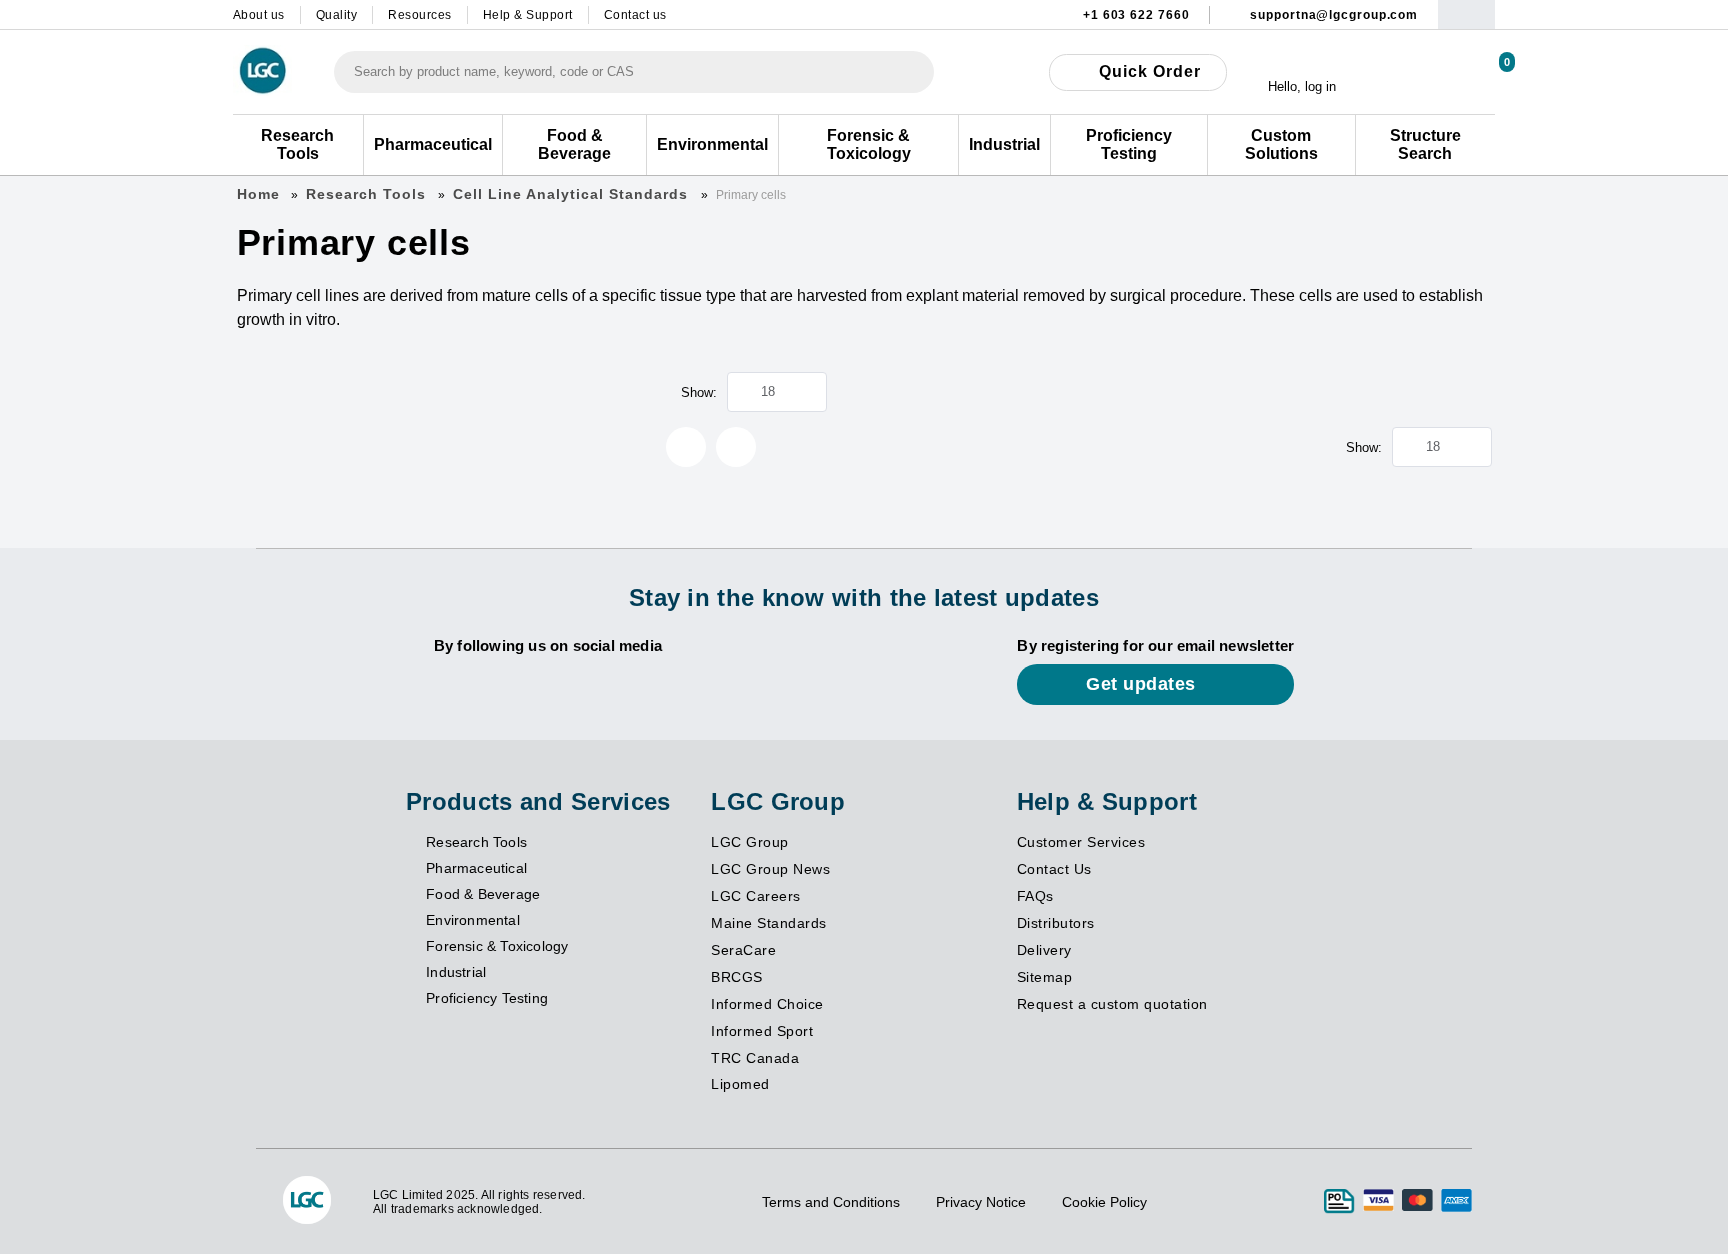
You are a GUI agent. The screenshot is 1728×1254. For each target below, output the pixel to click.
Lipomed (740, 1084)
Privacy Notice (981, 1202)
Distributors (1056, 923)
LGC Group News (770, 869)
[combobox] (634, 72)
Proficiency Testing (487, 998)
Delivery (1044, 950)
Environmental (473, 920)
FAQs (1035, 896)
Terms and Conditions (831, 1202)
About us (259, 15)
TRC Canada (755, 1058)
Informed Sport (762, 1031)
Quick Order (1150, 71)
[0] (1484, 71)
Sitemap (1045, 977)
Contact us (635, 15)
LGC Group (750, 842)
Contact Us (1054, 869)
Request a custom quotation (1112, 1004)
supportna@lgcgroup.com (1334, 15)
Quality (337, 15)
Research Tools (366, 194)
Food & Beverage (483, 894)
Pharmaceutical (476, 868)
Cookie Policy (1104, 1202)
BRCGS (737, 977)
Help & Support (528, 15)
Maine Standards (769, 923)
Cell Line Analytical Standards (573, 194)
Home (258, 194)
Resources (420, 15)
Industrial (456, 972)
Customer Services (1081, 842)
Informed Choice (767, 1004)
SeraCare (743, 950)
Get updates (1143, 684)
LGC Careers (756, 896)
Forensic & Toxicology (497, 946)
